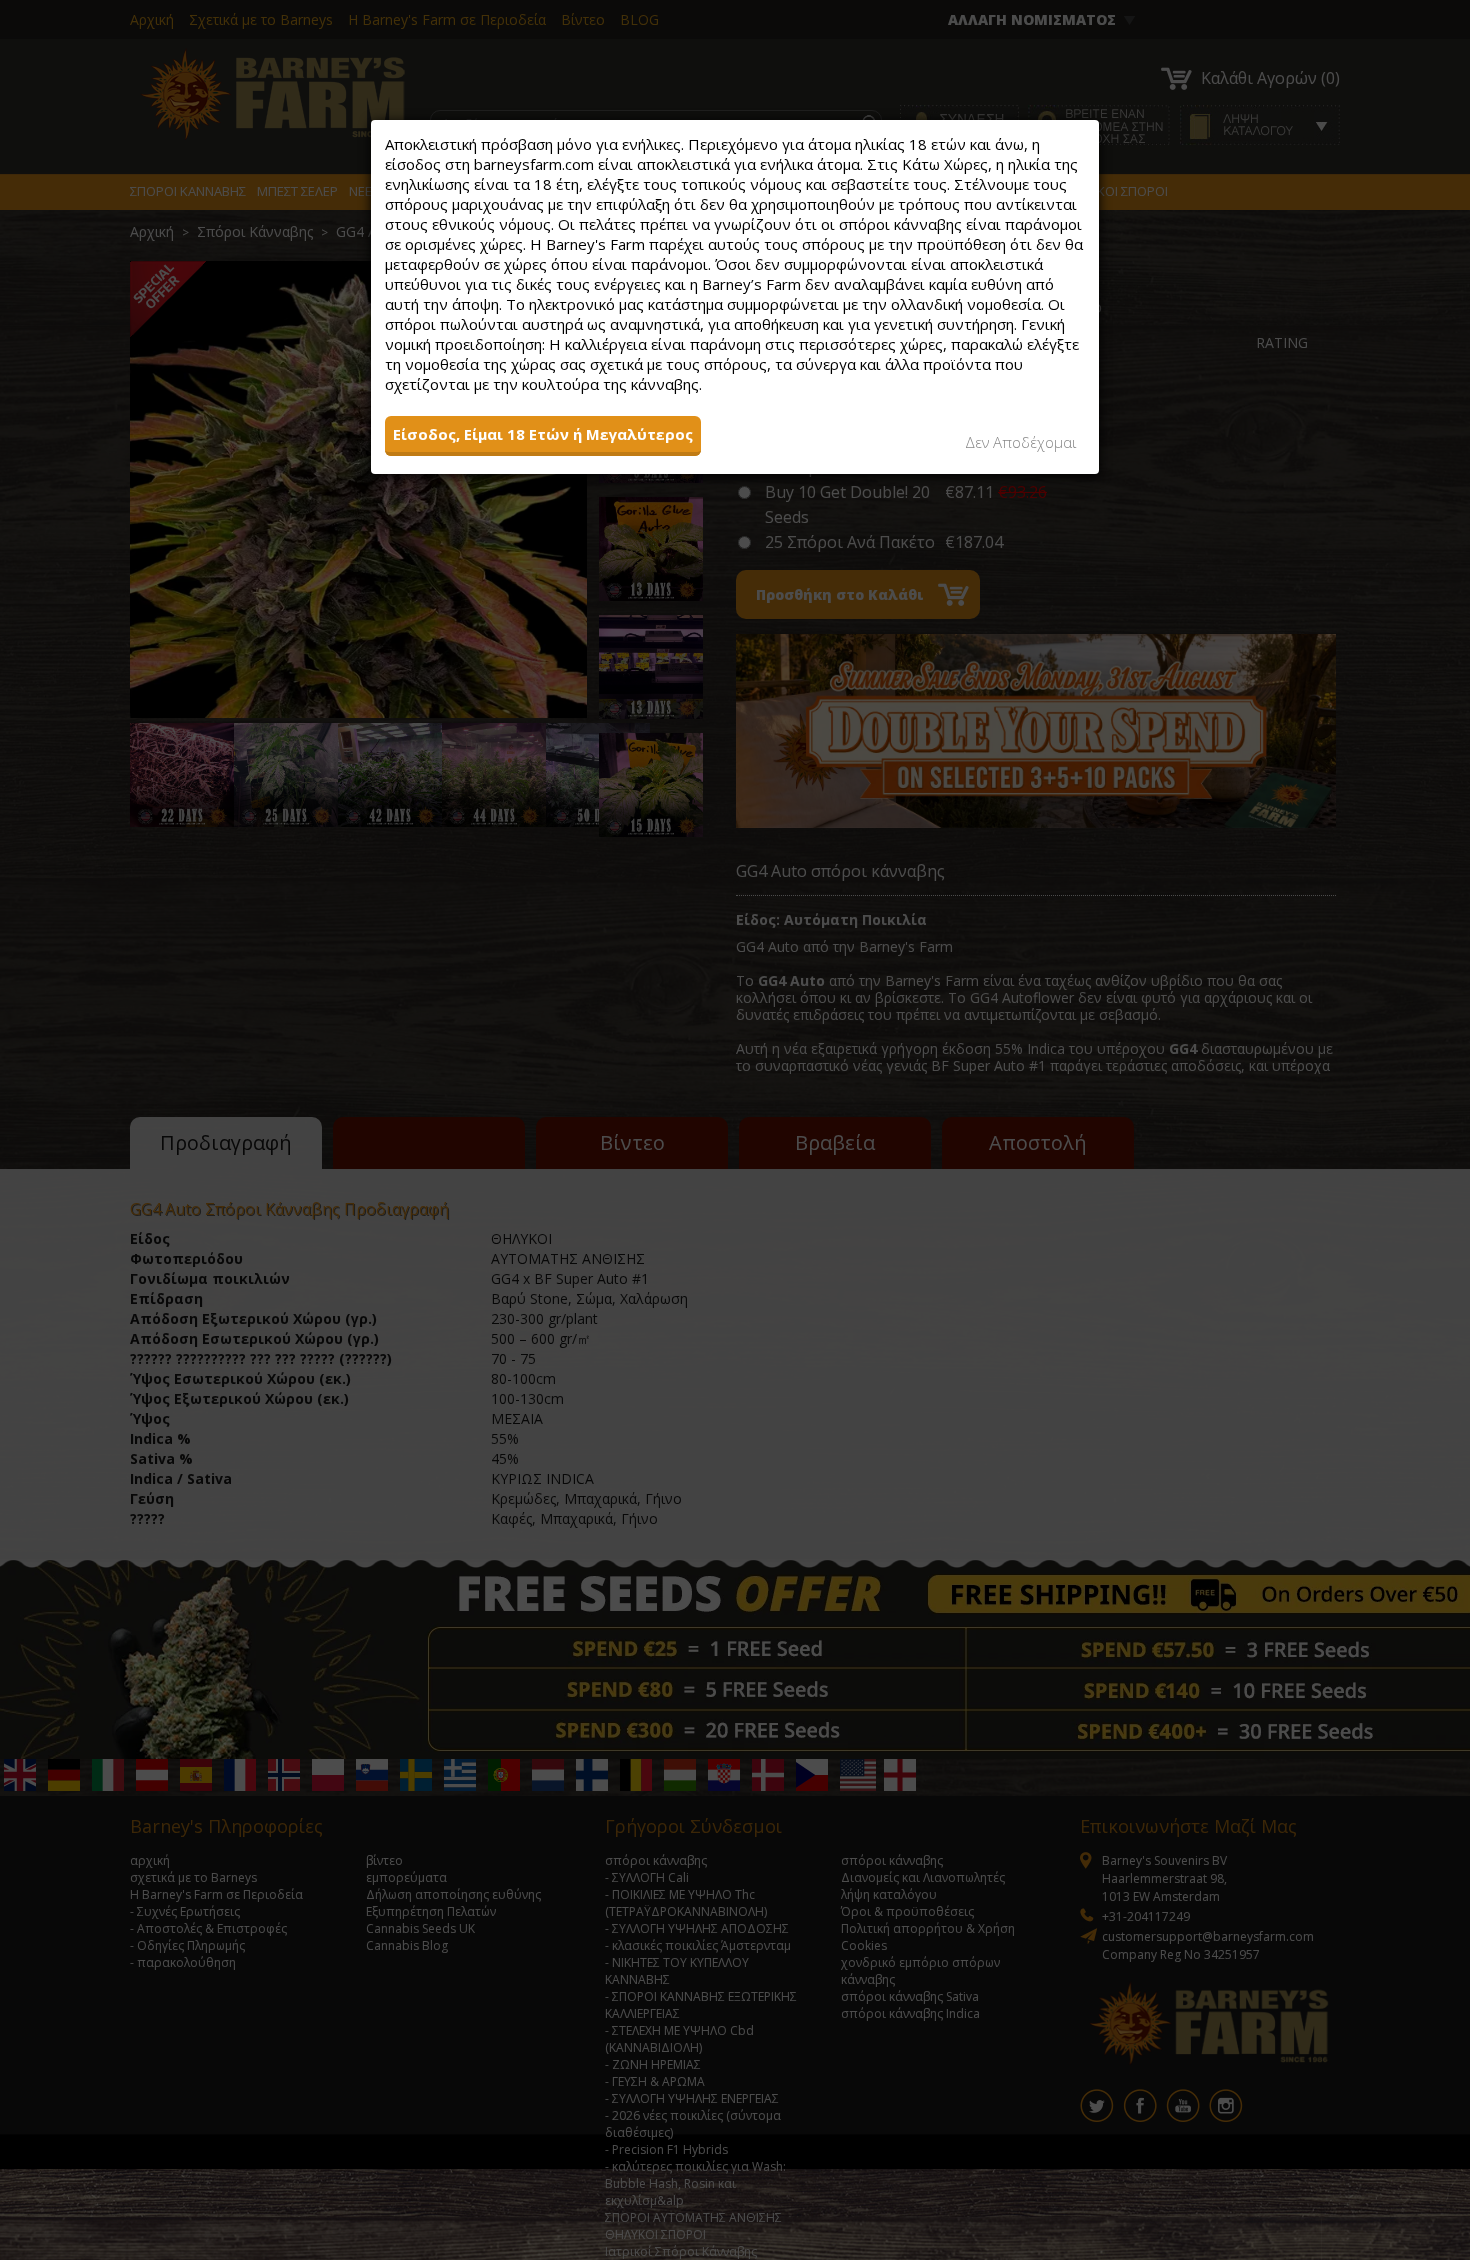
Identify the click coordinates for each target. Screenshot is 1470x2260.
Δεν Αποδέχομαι (1021, 442)
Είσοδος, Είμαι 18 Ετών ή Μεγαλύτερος (543, 434)
